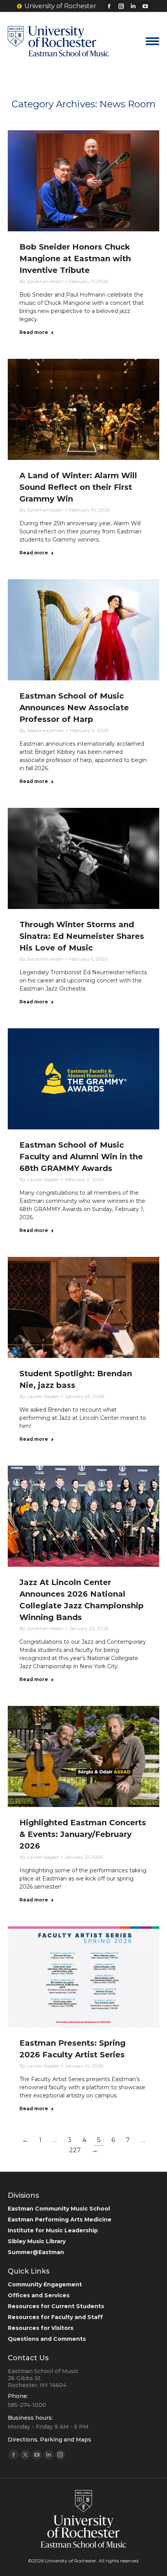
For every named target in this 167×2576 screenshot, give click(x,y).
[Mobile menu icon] (152, 41)
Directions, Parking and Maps (50, 2440)
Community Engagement (45, 2284)
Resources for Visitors (41, 2328)
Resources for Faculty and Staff (55, 2317)
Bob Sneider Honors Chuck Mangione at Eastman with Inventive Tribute (75, 259)
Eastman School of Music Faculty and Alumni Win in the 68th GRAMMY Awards (81, 1157)
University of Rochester (60, 6)
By (41, 281)
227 (75, 2150)
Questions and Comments (47, 2339)
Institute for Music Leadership (53, 2230)
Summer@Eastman (36, 2252)
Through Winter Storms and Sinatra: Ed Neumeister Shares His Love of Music (82, 936)
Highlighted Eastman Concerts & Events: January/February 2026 (83, 1834)
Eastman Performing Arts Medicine (60, 2219)
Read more (34, 332)
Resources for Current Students (56, 2306)
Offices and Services (39, 2295)
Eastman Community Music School (59, 2209)
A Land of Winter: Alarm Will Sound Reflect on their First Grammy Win (78, 487)
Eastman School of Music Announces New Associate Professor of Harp (74, 708)
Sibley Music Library (37, 2241)
